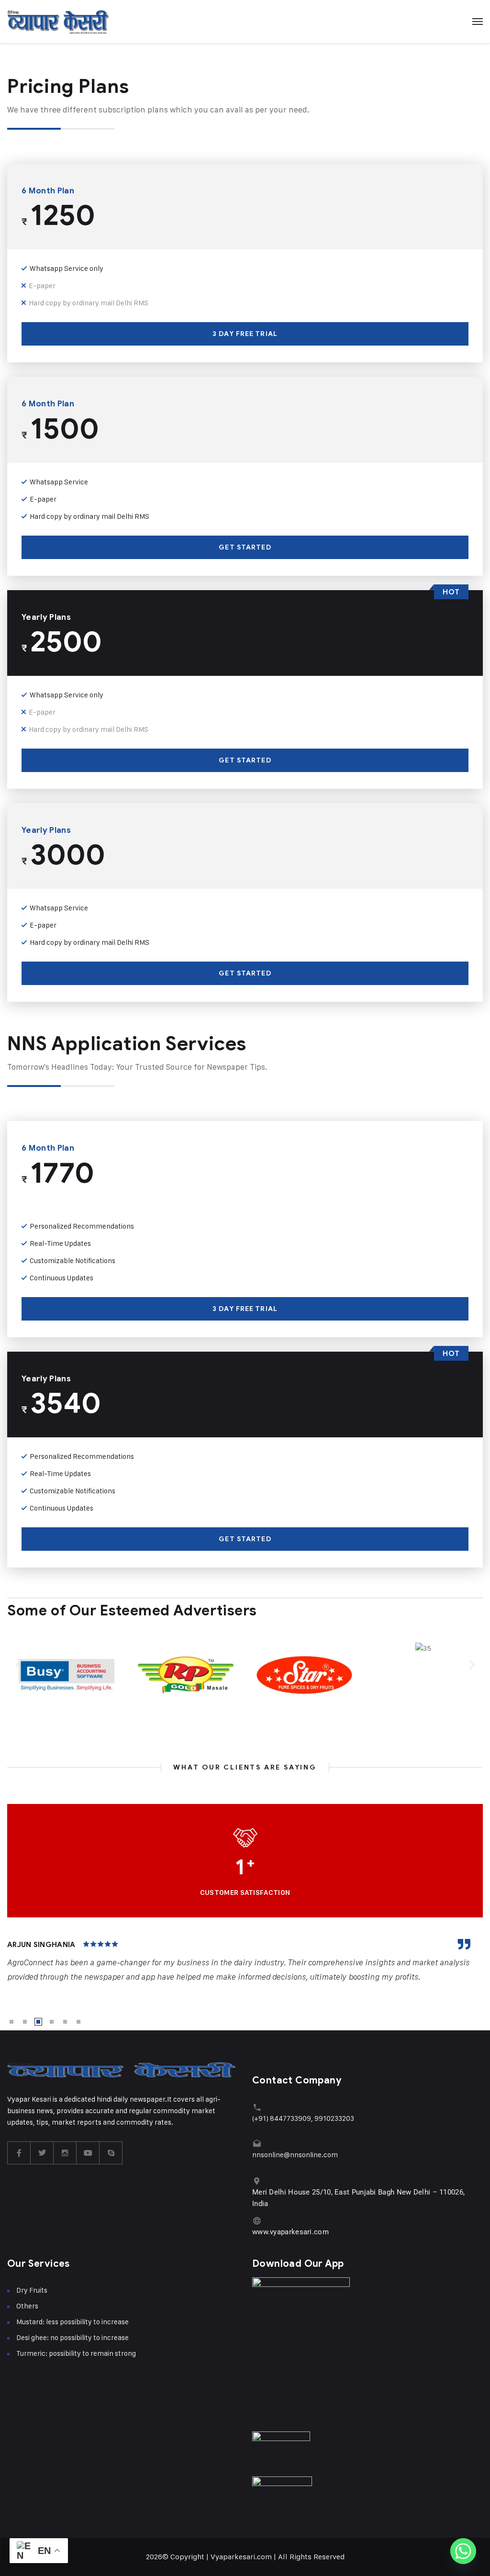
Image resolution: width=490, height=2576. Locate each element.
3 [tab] (38, 2022)
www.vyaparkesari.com (290, 2232)
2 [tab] (25, 2022)
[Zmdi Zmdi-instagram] (65, 2153)
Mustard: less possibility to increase (72, 2322)
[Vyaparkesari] (58, 22)
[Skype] (111, 2153)
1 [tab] (11, 2022)
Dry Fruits (32, 2290)
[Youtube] (88, 2153)
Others (27, 2306)
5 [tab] (65, 2022)
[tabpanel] (245, 1961)
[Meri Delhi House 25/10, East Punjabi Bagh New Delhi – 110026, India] (257, 2181)
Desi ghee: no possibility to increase (72, 2337)
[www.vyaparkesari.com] (257, 2221)
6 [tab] (78, 2022)
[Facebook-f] (19, 2153)
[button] (18, 1664)
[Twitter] (42, 2153)
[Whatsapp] (463, 2551)
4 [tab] (52, 2022)
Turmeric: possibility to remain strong (76, 2353)
